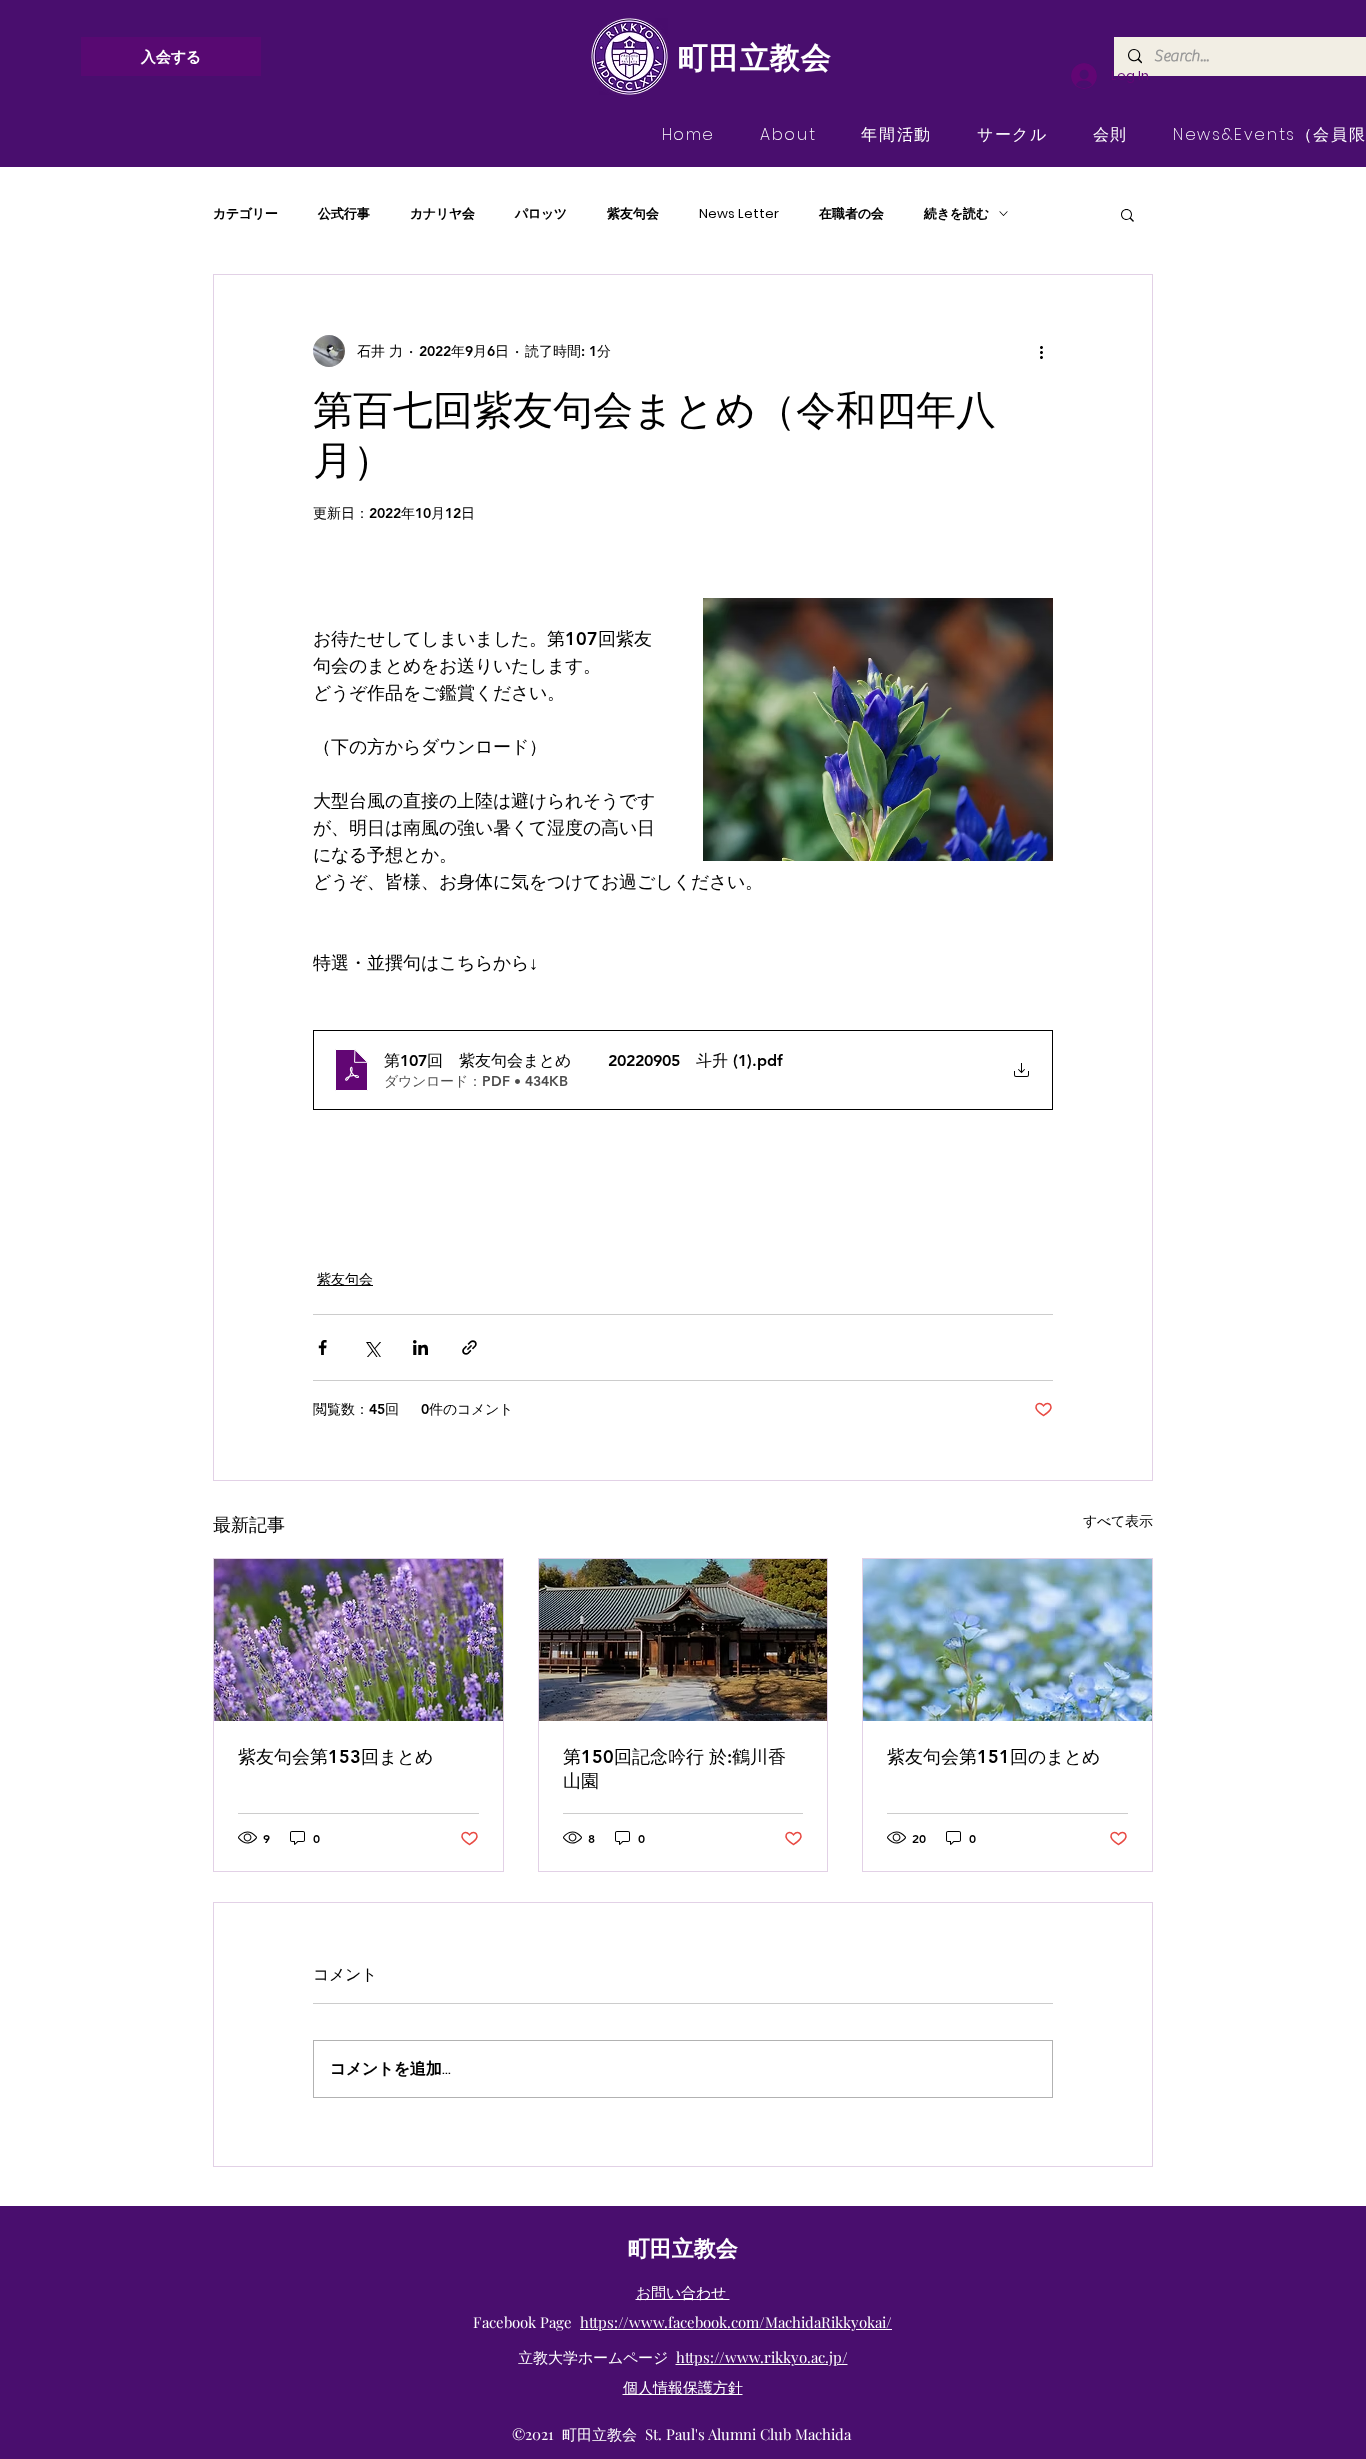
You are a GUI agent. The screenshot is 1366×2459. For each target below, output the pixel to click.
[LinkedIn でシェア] (420, 1347)
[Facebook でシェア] (322, 1347)
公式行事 (344, 214)
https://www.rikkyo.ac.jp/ (762, 2357)
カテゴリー (245, 214)
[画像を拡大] (878, 729)
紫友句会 (633, 214)
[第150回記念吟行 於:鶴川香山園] (683, 1640)
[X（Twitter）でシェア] (371, 1347)
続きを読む (956, 214)
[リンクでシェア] (469, 1347)
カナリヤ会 (442, 214)
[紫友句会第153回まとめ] (358, 1640)
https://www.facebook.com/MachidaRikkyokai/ (736, 2322)
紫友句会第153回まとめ (335, 1756)
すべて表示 (1118, 1521)
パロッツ (541, 214)
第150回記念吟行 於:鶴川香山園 (674, 1768)
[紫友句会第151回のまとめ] (1007, 1640)
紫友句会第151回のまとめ (993, 1756)
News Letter (739, 214)
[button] (1127, 214)
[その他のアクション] (1041, 351)
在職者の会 (851, 214)
